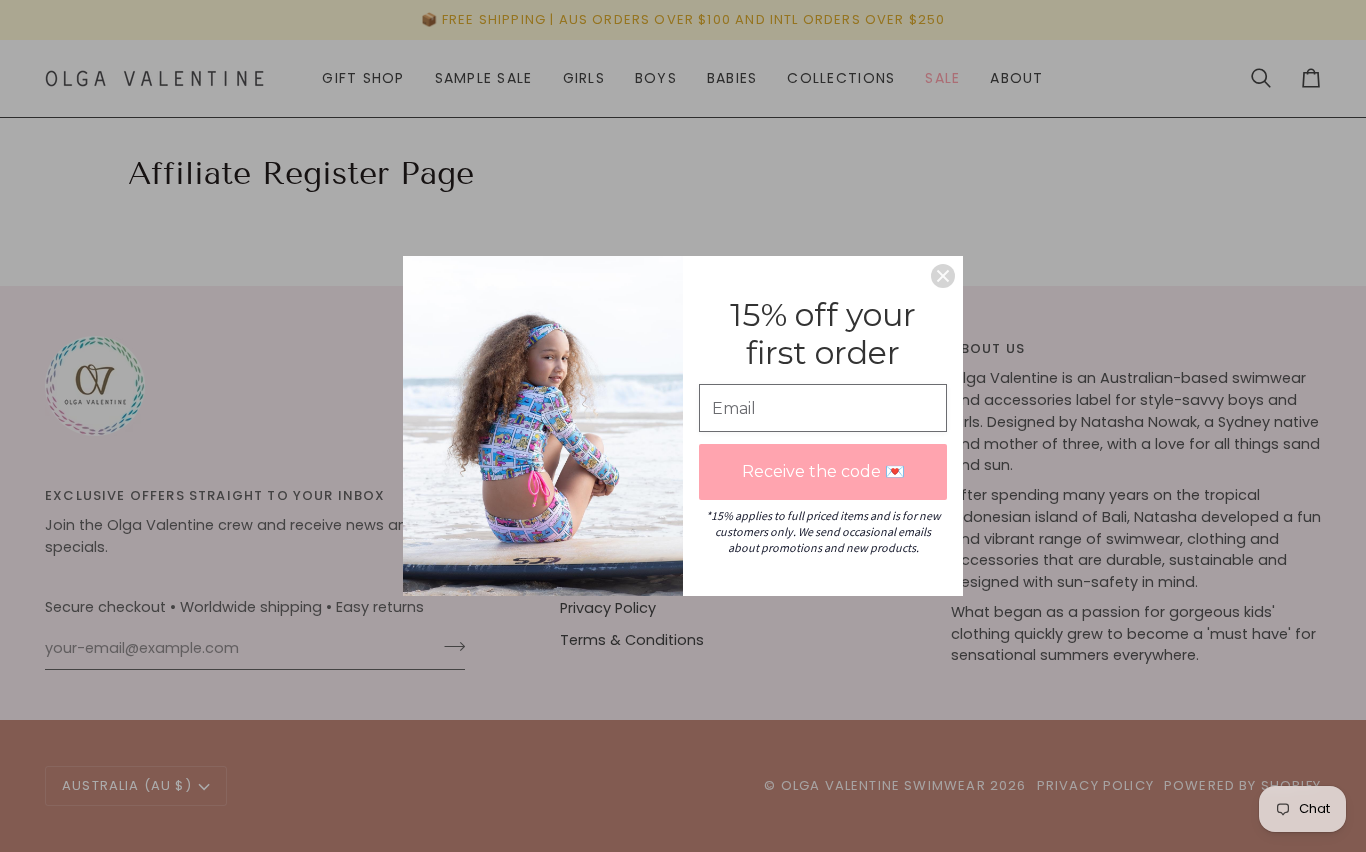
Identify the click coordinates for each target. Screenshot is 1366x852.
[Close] (943, 276)
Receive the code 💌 (823, 471)
